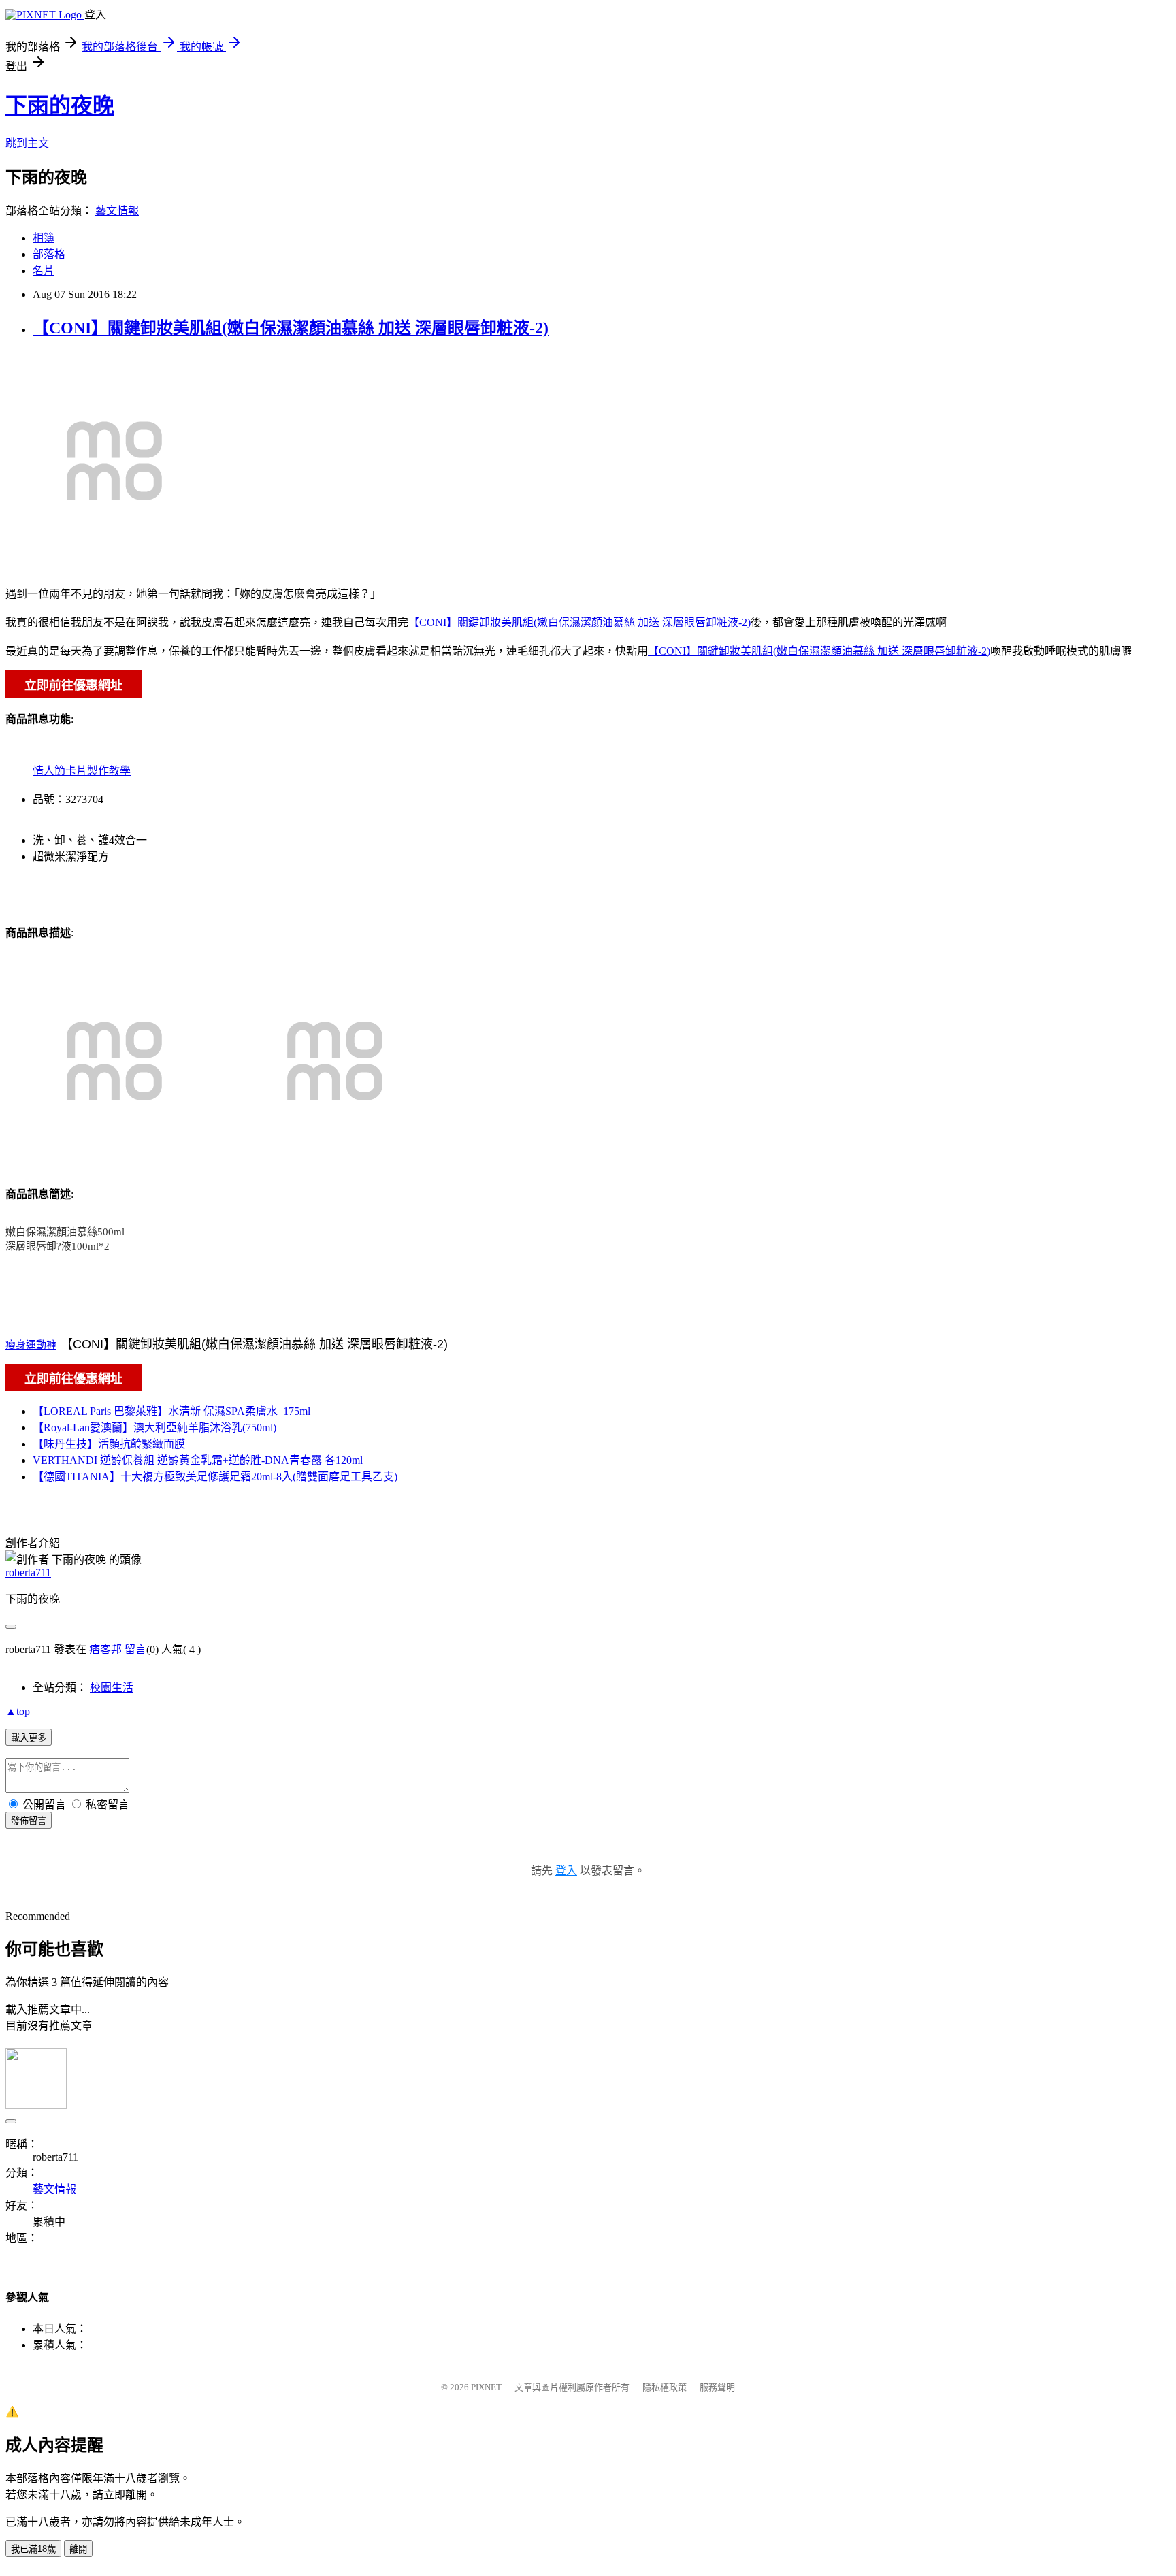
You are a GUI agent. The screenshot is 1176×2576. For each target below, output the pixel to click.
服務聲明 (717, 2387)
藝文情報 (117, 211)
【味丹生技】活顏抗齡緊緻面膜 (109, 1444)
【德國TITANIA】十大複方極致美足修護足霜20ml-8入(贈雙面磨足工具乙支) (215, 1477)
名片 (44, 271)
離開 (78, 2549)
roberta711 (28, 1572)
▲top (18, 1711)
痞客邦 (105, 1649)
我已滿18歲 (33, 2549)
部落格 (49, 254)
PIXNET (486, 2387)
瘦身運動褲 (31, 1345)
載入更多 (29, 1738)
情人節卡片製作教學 (82, 771)
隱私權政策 (665, 2387)
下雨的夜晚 (60, 105)
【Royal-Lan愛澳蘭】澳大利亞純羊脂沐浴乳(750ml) (154, 1428)
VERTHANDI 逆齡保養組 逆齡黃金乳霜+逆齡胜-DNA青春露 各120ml (198, 1460)
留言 (135, 1649)
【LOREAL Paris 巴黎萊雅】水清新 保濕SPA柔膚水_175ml (171, 1411)
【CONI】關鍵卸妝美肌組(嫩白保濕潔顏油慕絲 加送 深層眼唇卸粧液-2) (291, 328)
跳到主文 (27, 143)
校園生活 (112, 1688)
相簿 (44, 238)
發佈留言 (29, 1821)
